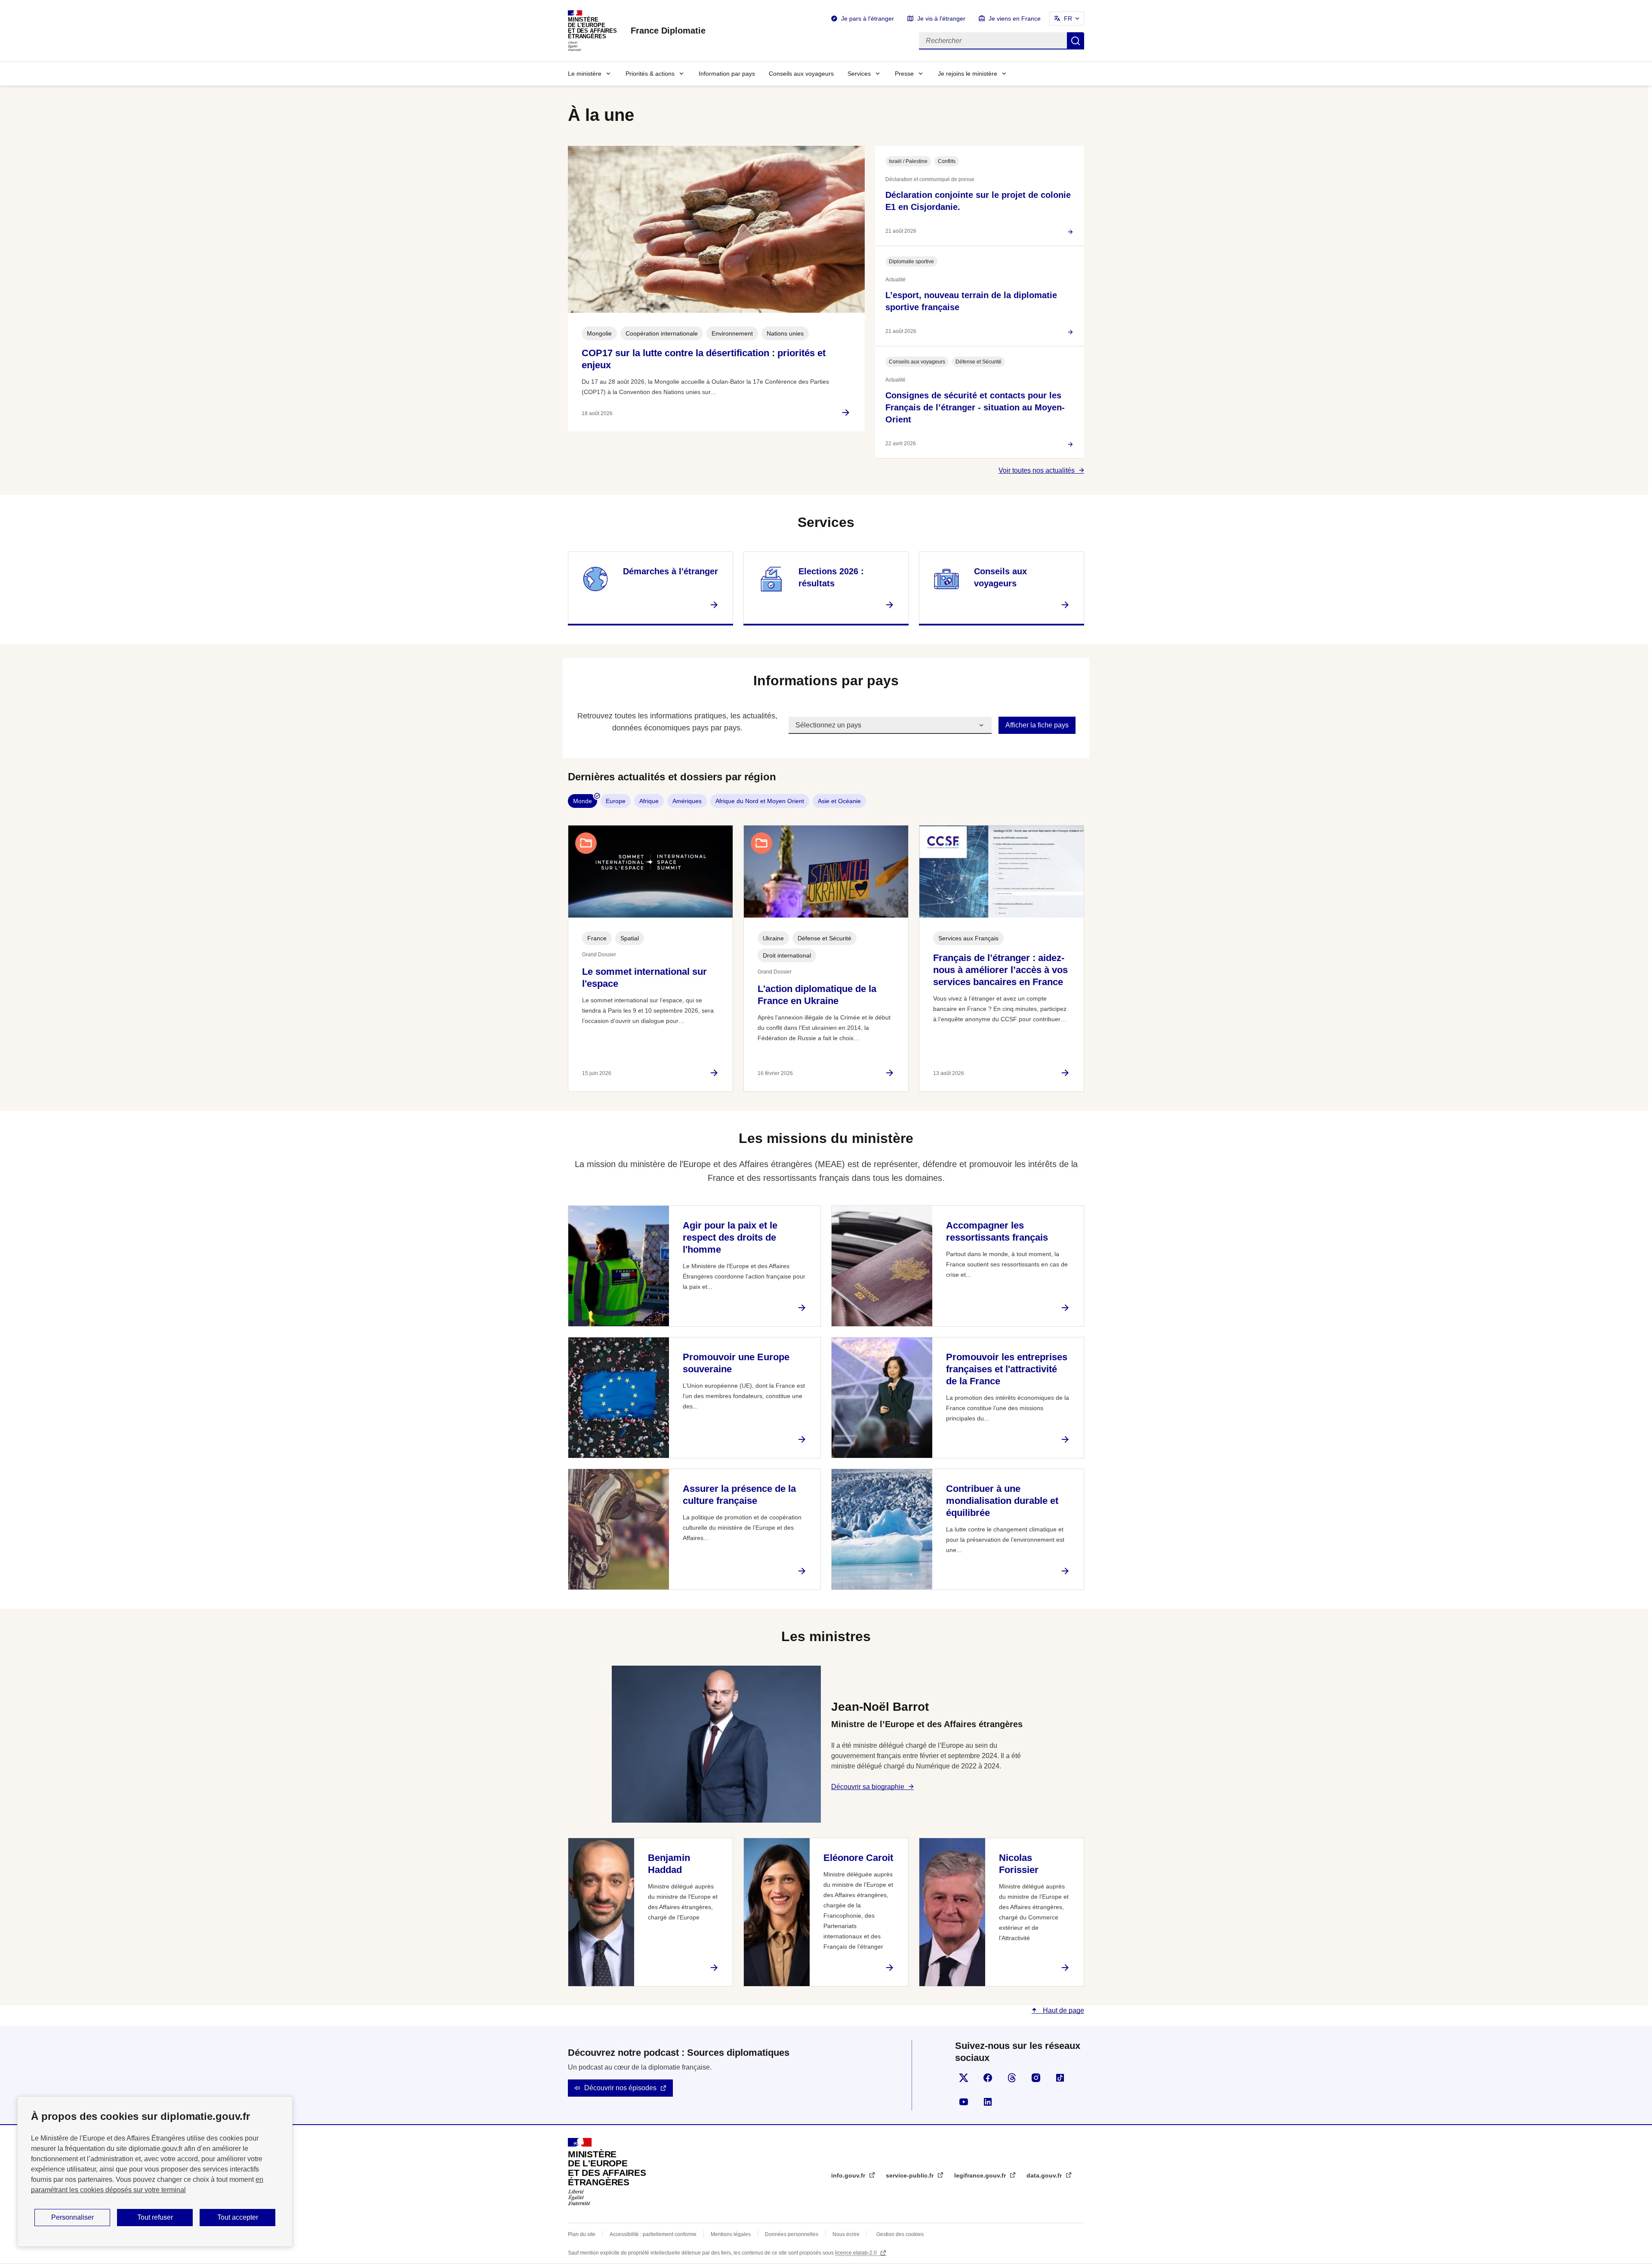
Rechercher (1076, 41)
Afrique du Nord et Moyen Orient (760, 801)
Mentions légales (731, 2234)
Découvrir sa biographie (868, 1787)
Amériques (687, 801)
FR (1068, 18)
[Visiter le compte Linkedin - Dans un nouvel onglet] (988, 2102)
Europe (616, 801)
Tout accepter (238, 2217)
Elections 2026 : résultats (831, 577)
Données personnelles (792, 2234)
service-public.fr (911, 2175)
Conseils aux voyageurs (801, 74)
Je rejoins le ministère (968, 74)
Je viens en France (1015, 18)
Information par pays (727, 74)
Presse (904, 74)
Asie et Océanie (839, 801)
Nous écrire (846, 2234)
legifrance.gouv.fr (981, 2175)
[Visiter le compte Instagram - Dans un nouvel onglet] (1036, 2078)
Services (859, 74)
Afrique (649, 801)
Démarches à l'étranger (670, 571)
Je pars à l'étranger (868, 18)
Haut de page (1063, 2010)
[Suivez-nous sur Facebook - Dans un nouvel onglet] (988, 2078)
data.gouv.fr (1045, 2175)
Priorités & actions (650, 74)
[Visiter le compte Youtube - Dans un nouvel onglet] (964, 2102)
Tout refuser (155, 2217)
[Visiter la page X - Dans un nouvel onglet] (964, 2078)
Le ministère (585, 74)
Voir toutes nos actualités (1037, 470)
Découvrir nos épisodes (620, 2088)
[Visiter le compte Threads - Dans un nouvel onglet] (1012, 2078)
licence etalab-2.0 (857, 2253)
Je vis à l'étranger (941, 18)
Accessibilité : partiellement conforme (653, 2234)
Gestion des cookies (900, 2234)
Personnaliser (72, 2217)
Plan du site (582, 2234)
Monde (583, 801)
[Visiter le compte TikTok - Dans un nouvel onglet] (1060, 2078)
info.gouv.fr (849, 2175)
